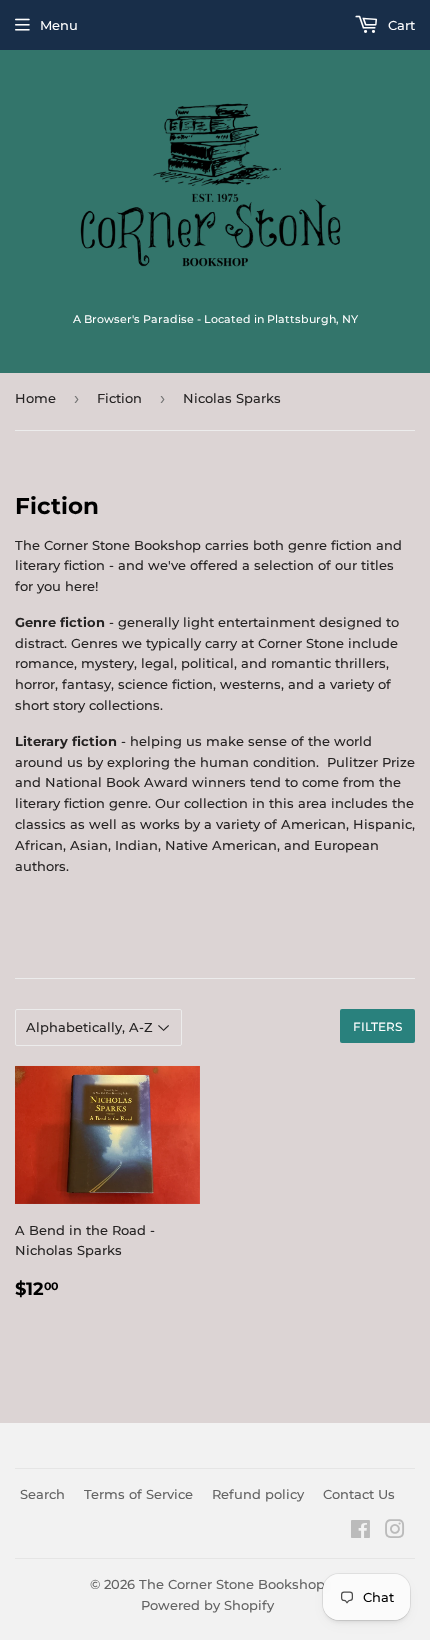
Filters (377, 1026)
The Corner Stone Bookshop (232, 1584)
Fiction (119, 398)
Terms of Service (138, 1494)
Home (35, 398)
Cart (399, 25)
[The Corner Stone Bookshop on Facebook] (360, 1532)
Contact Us (359, 1494)
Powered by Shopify (207, 1605)
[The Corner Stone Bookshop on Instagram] (395, 1532)
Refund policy (258, 1494)
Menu (59, 25)
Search (42, 1494)
